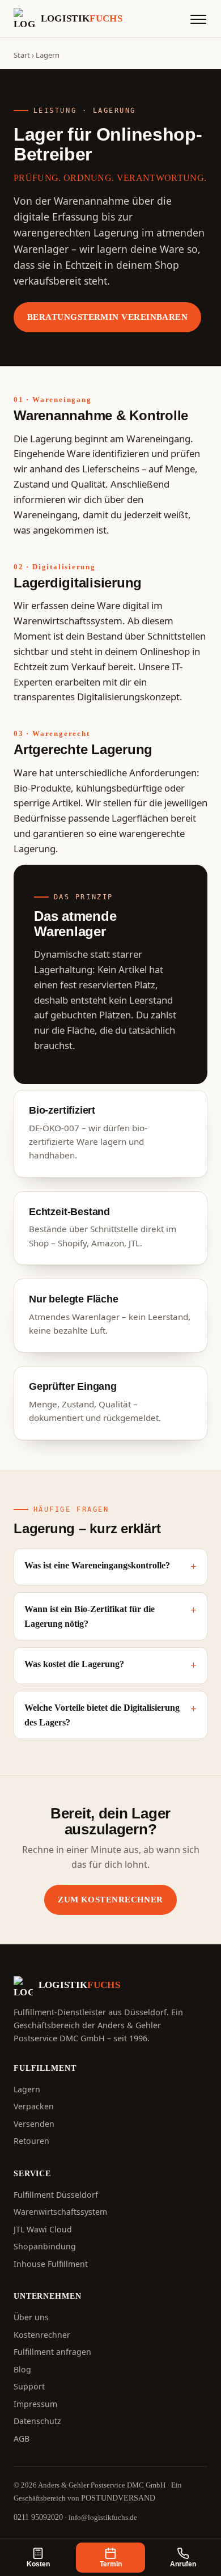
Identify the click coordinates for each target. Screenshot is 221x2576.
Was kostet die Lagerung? (74, 1664)
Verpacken (34, 2106)
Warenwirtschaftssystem (60, 2212)
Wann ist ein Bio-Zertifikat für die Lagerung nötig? (90, 1616)
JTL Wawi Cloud (43, 2229)
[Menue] (198, 19)
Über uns (31, 2317)
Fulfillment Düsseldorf (56, 2195)
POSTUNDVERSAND (118, 2498)
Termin (111, 2564)
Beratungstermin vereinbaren (107, 317)
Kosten (38, 2564)
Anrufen (183, 2564)
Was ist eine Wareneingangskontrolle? (97, 1565)
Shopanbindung (45, 2246)
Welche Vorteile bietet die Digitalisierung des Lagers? (102, 1715)
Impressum (35, 2404)
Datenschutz (37, 2421)
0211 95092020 (38, 2517)
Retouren (31, 2141)
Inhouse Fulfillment (51, 2264)
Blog (22, 2369)
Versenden (34, 2124)
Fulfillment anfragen (52, 2352)
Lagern (27, 2089)
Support (29, 2386)
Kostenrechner (42, 2335)
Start (22, 55)
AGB (22, 2438)
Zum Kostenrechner (110, 1899)
